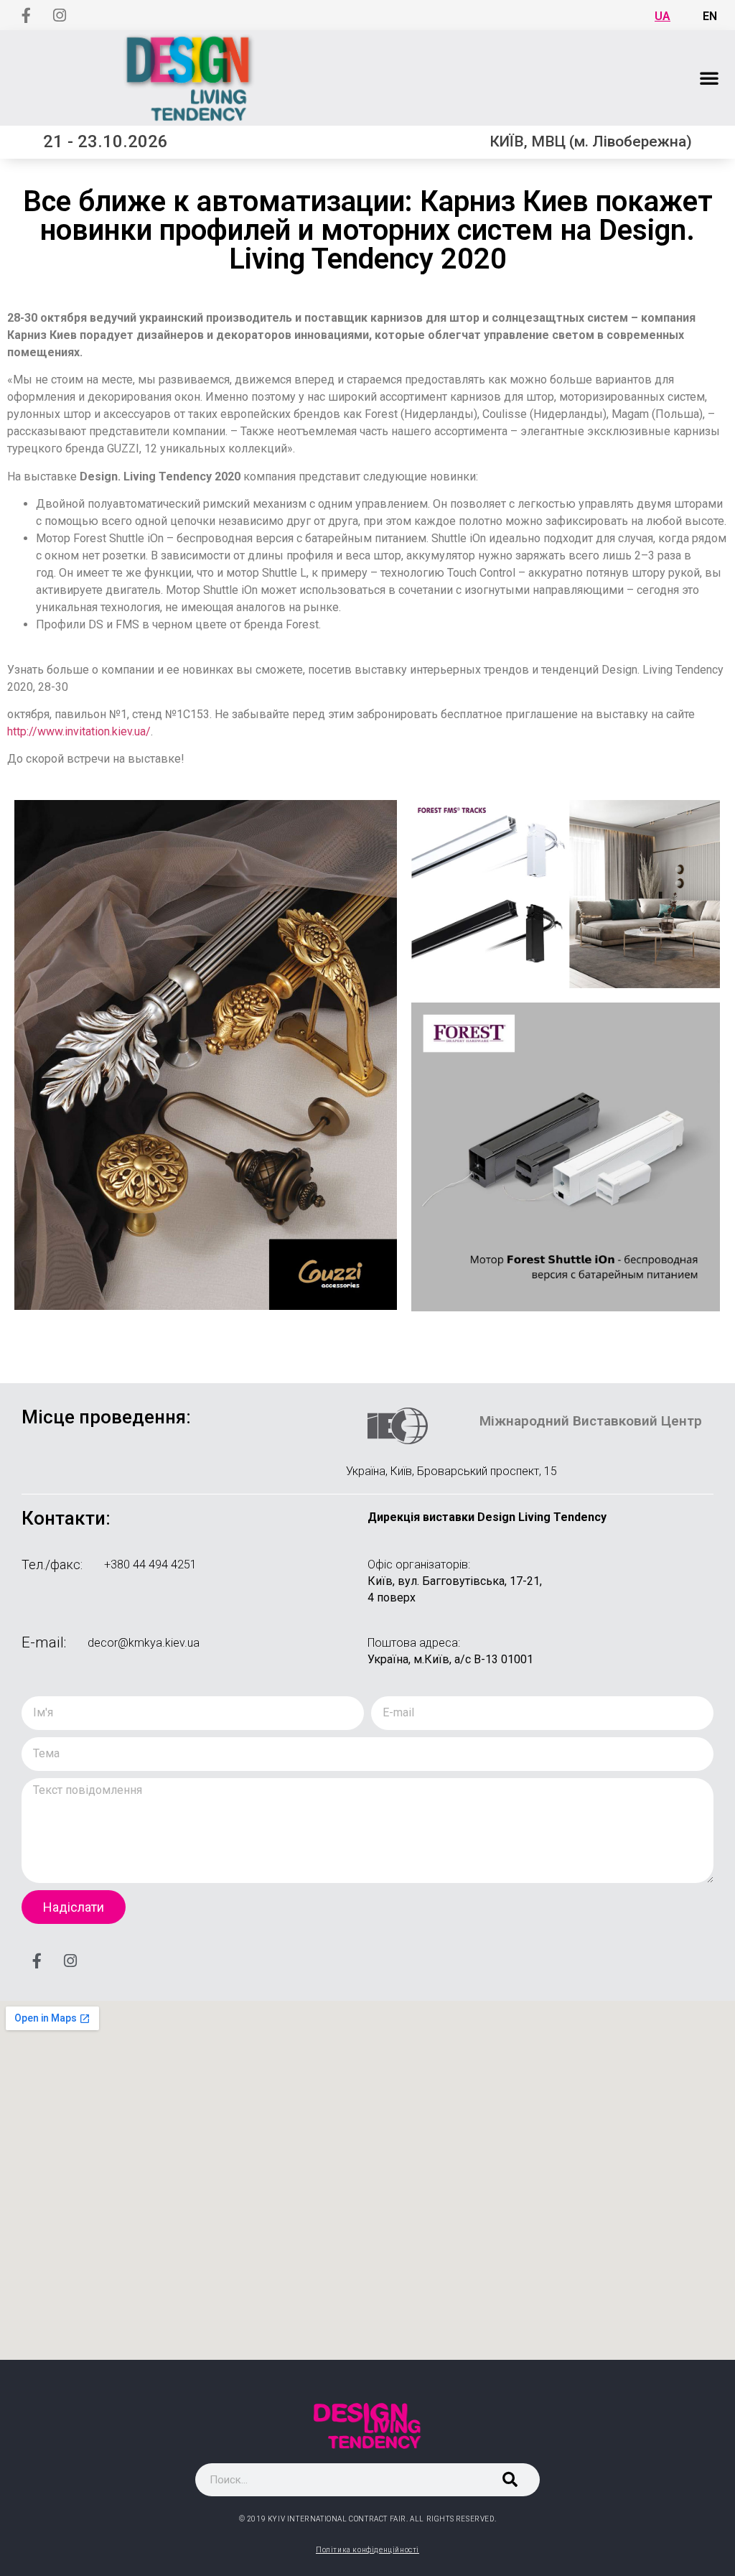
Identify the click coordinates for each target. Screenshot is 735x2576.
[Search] (510, 2480)
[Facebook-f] (26, 15)
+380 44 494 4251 (150, 1564)
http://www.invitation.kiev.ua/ (79, 731)
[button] (709, 78)
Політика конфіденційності (367, 2550)
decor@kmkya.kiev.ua (144, 1643)
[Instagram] (60, 15)
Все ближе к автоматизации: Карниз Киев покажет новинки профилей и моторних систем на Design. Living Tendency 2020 (368, 230)
